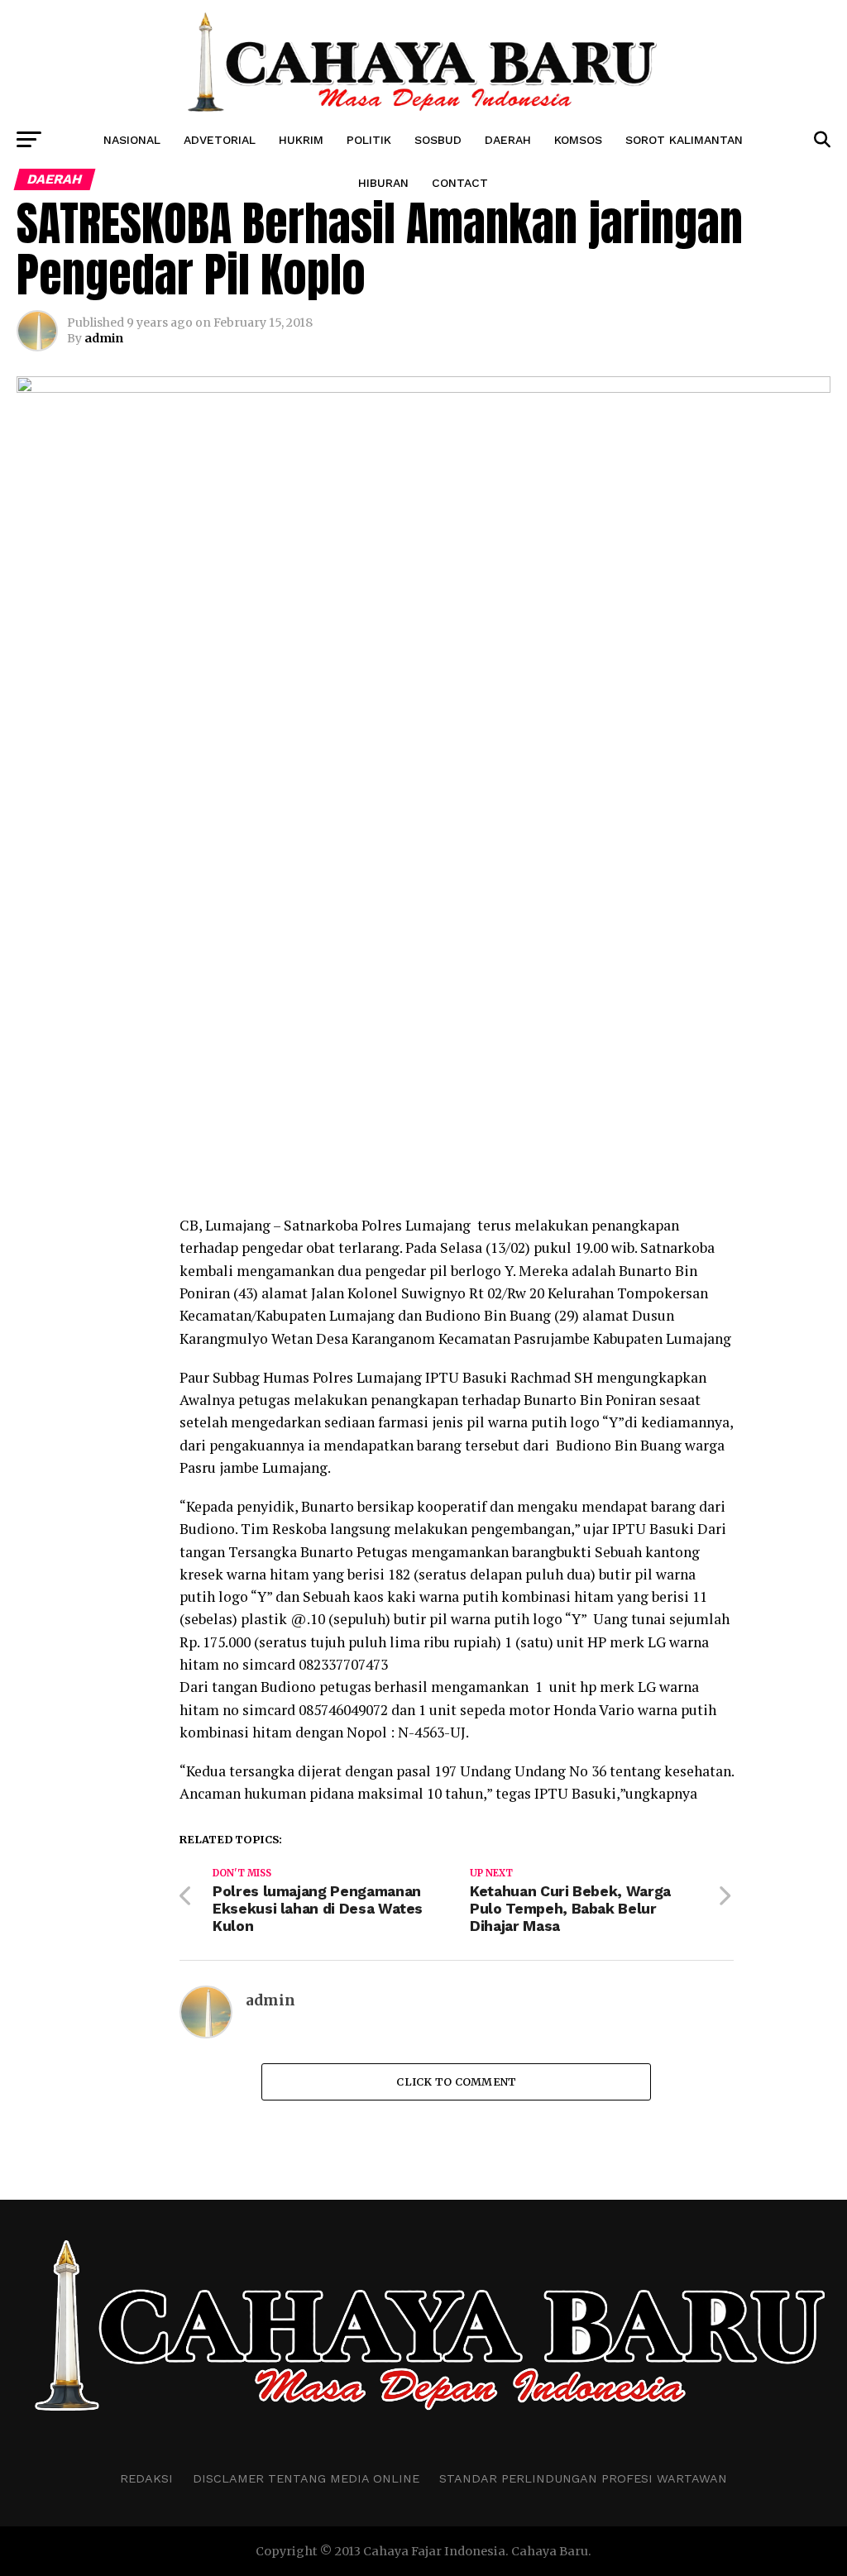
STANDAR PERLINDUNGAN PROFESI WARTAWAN (583, 2478)
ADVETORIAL (220, 140)
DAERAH (508, 140)
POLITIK (369, 140)
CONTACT (460, 183)
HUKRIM (301, 140)
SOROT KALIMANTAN (684, 140)
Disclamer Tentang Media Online (306, 2478)
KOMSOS (578, 140)
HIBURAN (383, 183)
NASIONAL (132, 140)
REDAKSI (146, 2478)
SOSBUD (438, 140)
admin (104, 338)
